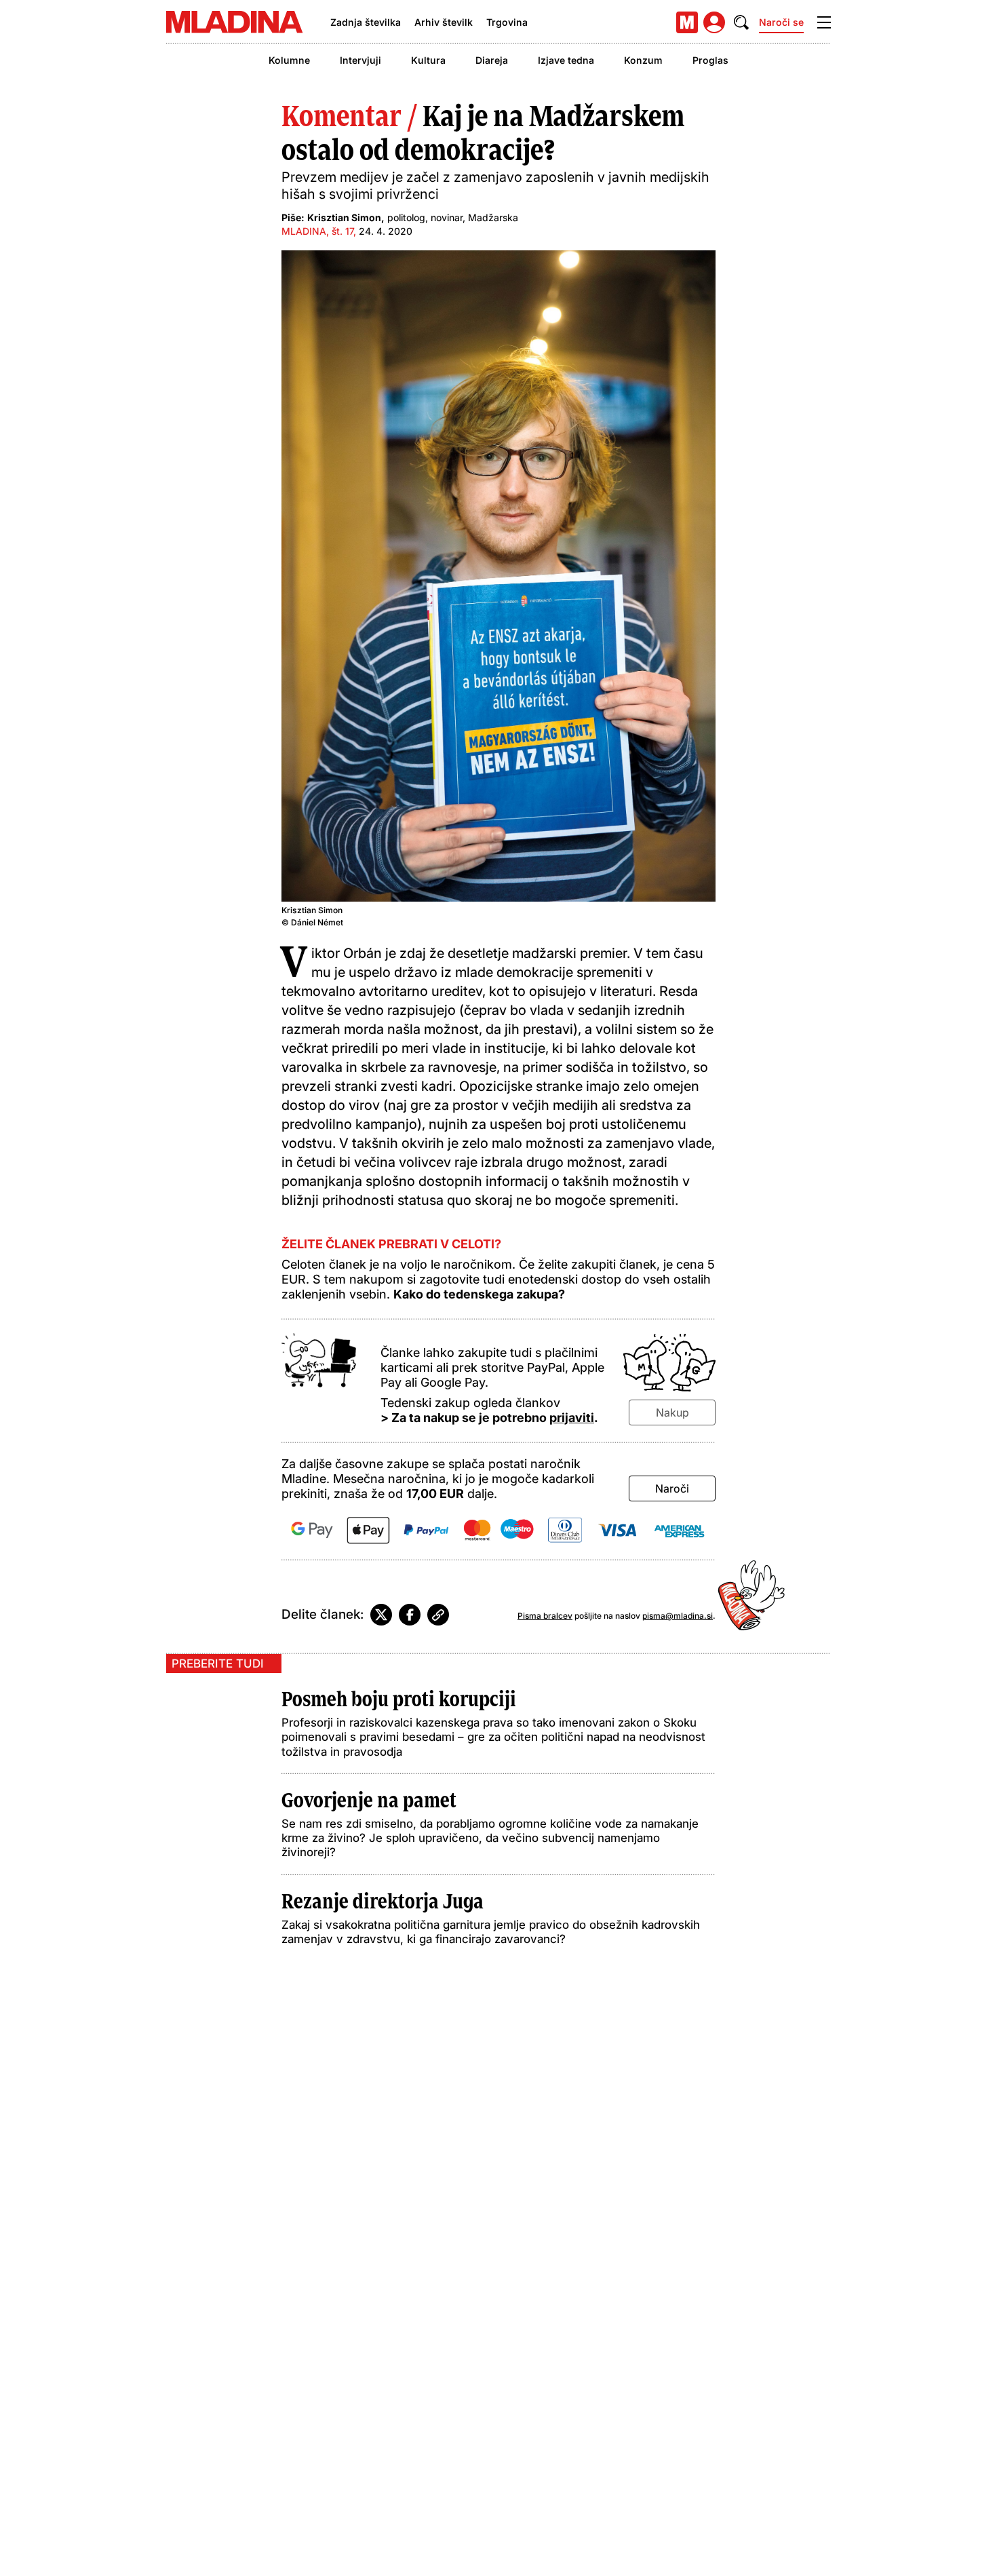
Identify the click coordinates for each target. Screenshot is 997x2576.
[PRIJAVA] (714, 22)
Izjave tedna (566, 60)
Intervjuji (360, 60)
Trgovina (507, 22)
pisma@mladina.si (678, 1616)
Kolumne (289, 60)
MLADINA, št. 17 (317, 231)
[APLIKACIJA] (687, 22)
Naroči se (781, 22)
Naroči (672, 1488)
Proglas (710, 60)
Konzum (643, 60)
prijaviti (572, 1418)
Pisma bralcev (545, 1616)
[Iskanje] (741, 22)
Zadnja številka (366, 22)
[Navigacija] (824, 22)
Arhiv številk (444, 22)
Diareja (492, 60)
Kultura (428, 60)
